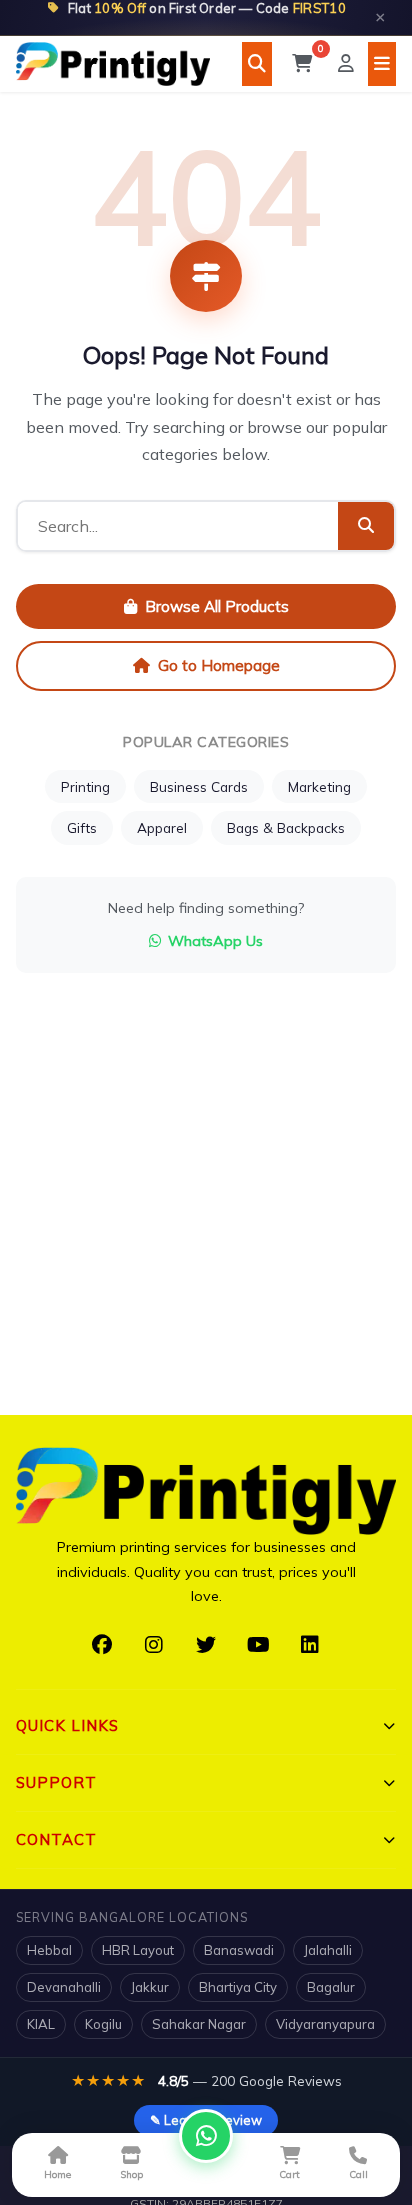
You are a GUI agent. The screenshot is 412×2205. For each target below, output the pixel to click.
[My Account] (346, 64)
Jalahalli (328, 1950)
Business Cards (199, 786)
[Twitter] (206, 1645)
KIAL (41, 2024)
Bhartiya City (238, 1987)
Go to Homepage (219, 665)
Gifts (82, 827)
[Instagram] (154, 1645)
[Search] (257, 64)
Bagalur (331, 1987)
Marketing (319, 786)
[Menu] (382, 64)
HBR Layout (138, 1950)
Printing (85, 786)
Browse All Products (217, 606)
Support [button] (56, 1782)
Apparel (162, 827)
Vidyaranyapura (325, 2024)
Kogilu (103, 2024)
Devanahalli (64, 1987)
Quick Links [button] (67, 1725)
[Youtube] (258, 1645)
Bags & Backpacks (286, 827)
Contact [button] (56, 1839)
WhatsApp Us (215, 941)
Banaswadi (239, 1950)
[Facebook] (102, 1645)
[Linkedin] (310, 1645)
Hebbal (49, 1950)
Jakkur (150, 1987)
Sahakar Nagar (199, 2024)
